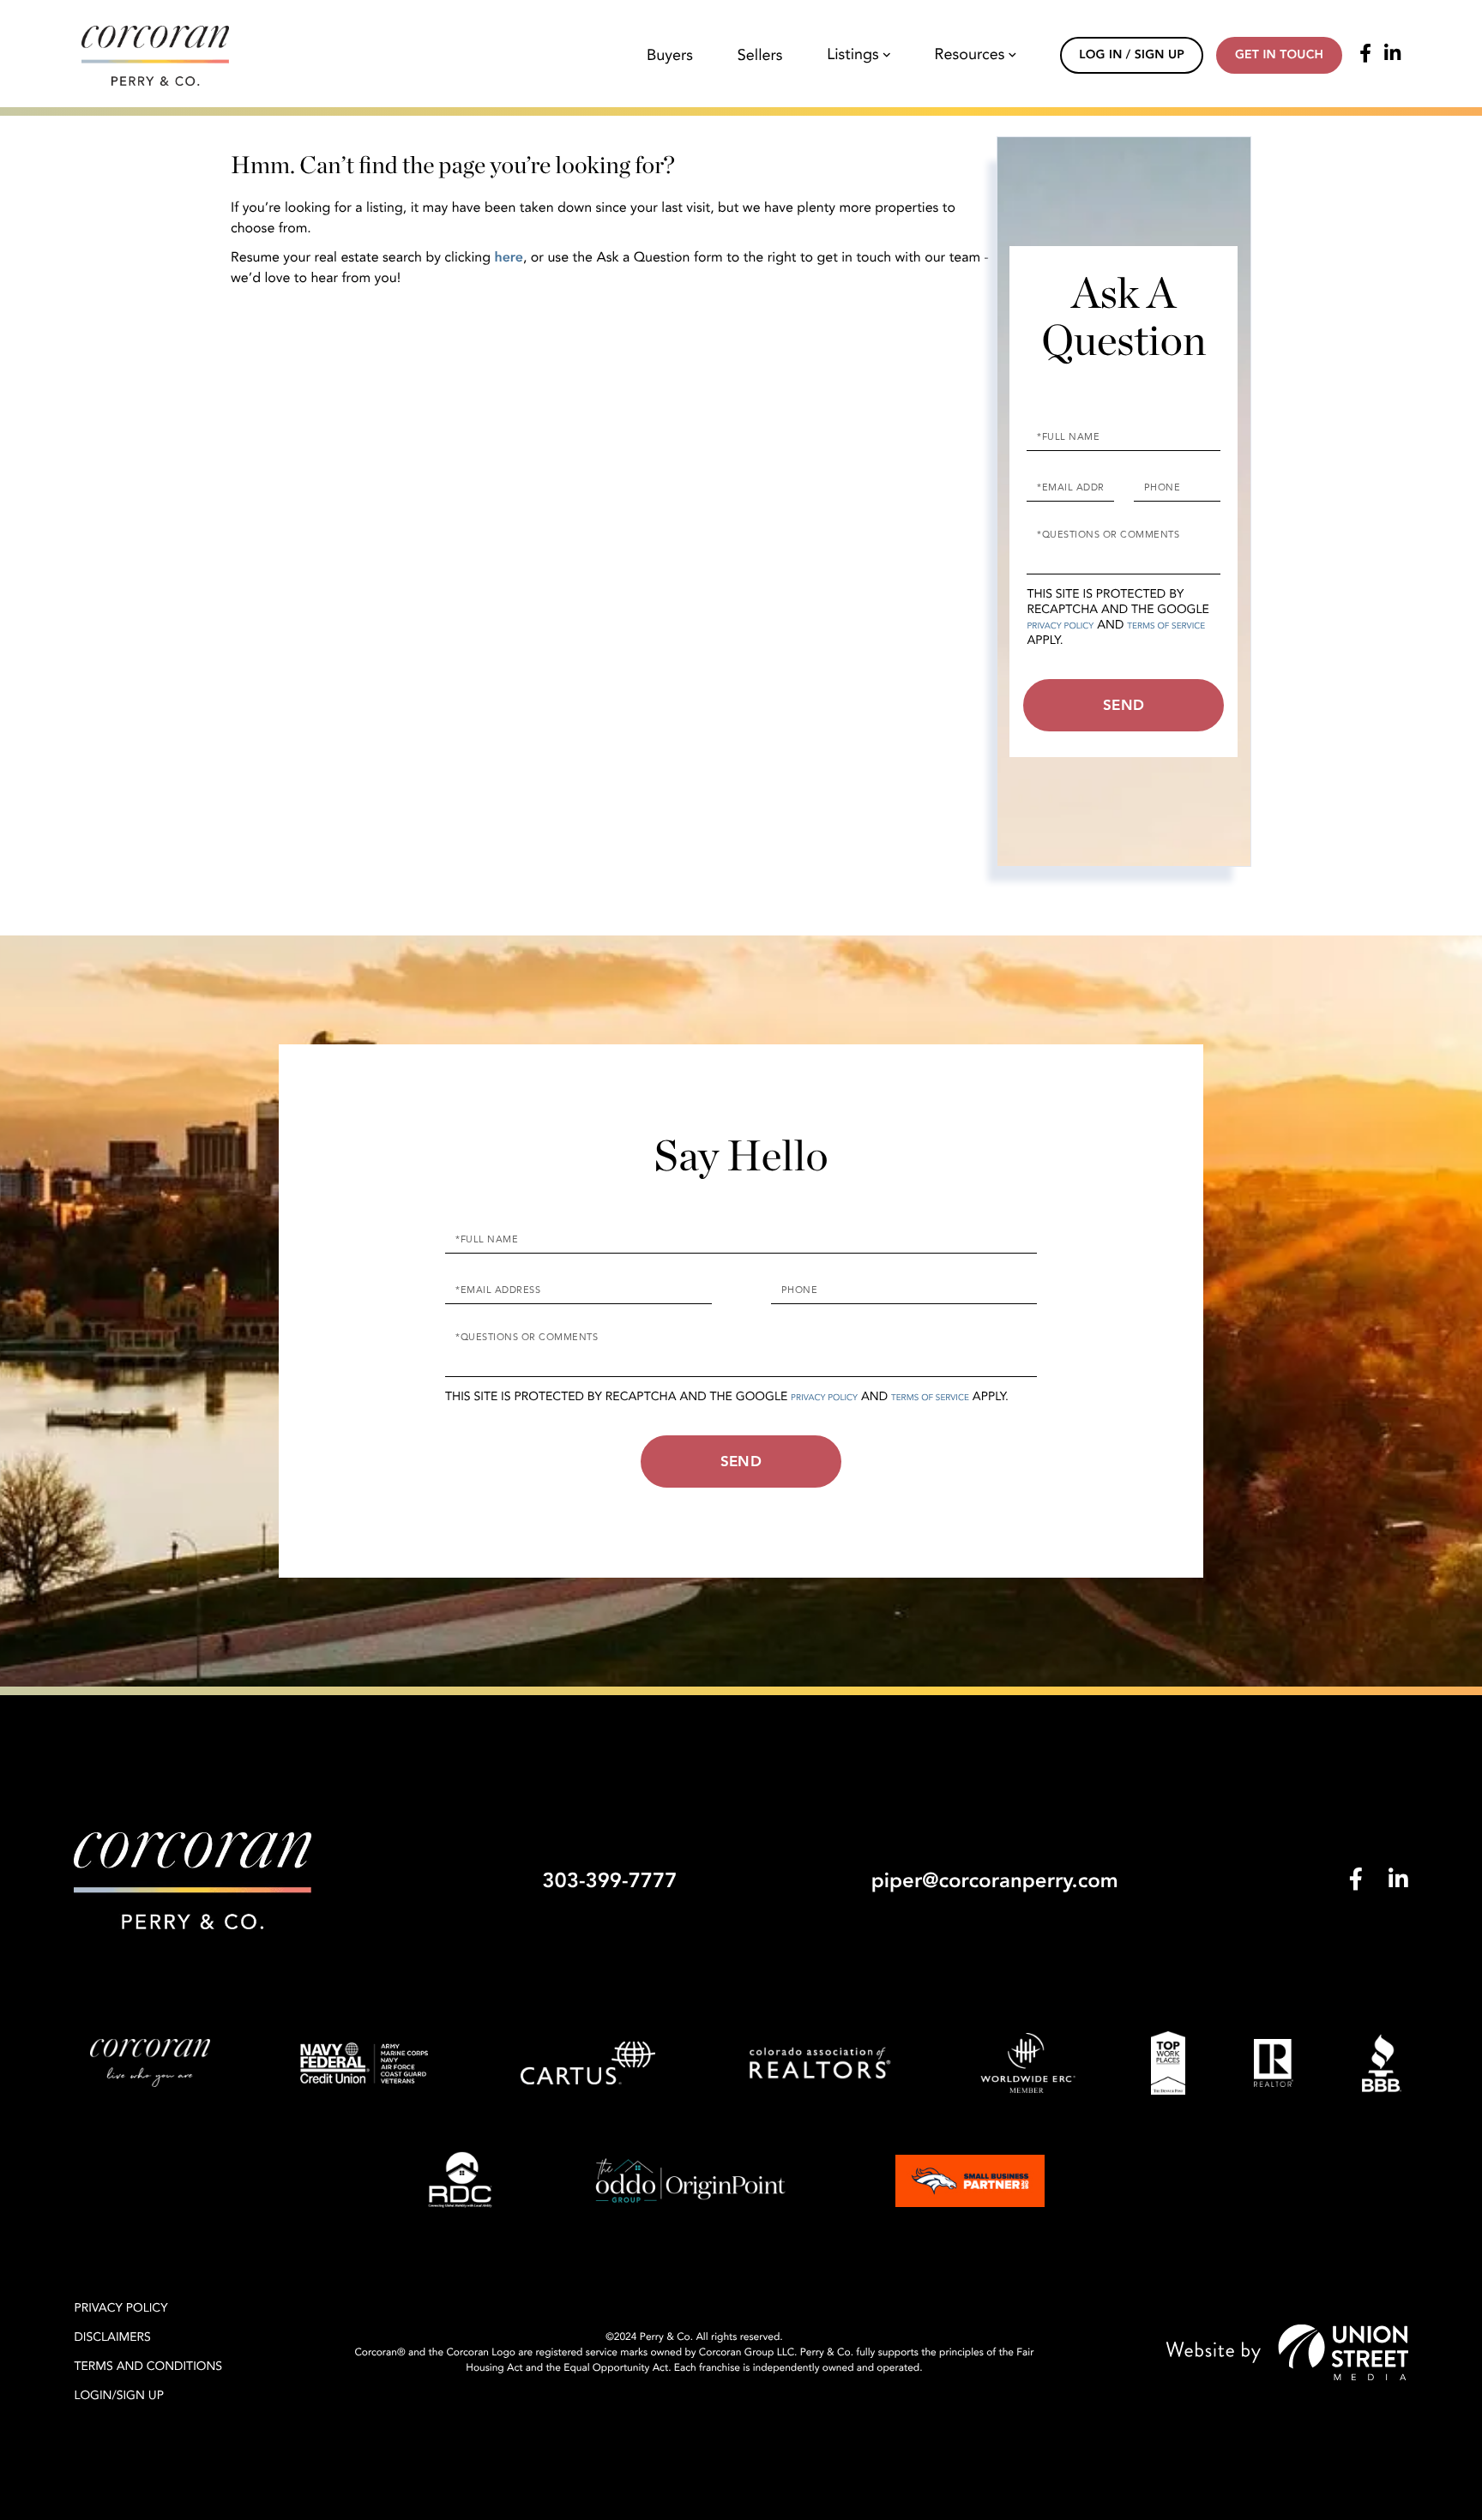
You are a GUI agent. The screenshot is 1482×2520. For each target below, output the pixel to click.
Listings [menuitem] (852, 55)
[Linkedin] (1392, 55)
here (509, 257)
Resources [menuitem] (970, 55)
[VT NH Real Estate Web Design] (1287, 2352)
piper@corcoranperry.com (995, 1881)
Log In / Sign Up (1132, 55)
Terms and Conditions (148, 2367)
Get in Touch (1279, 55)
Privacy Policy (1060, 626)
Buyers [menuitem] (670, 56)
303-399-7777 (609, 1881)
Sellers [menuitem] (760, 56)
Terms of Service (1166, 626)
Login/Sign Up (119, 2396)
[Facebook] (1365, 55)
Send (1124, 705)
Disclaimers (112, 2338)
